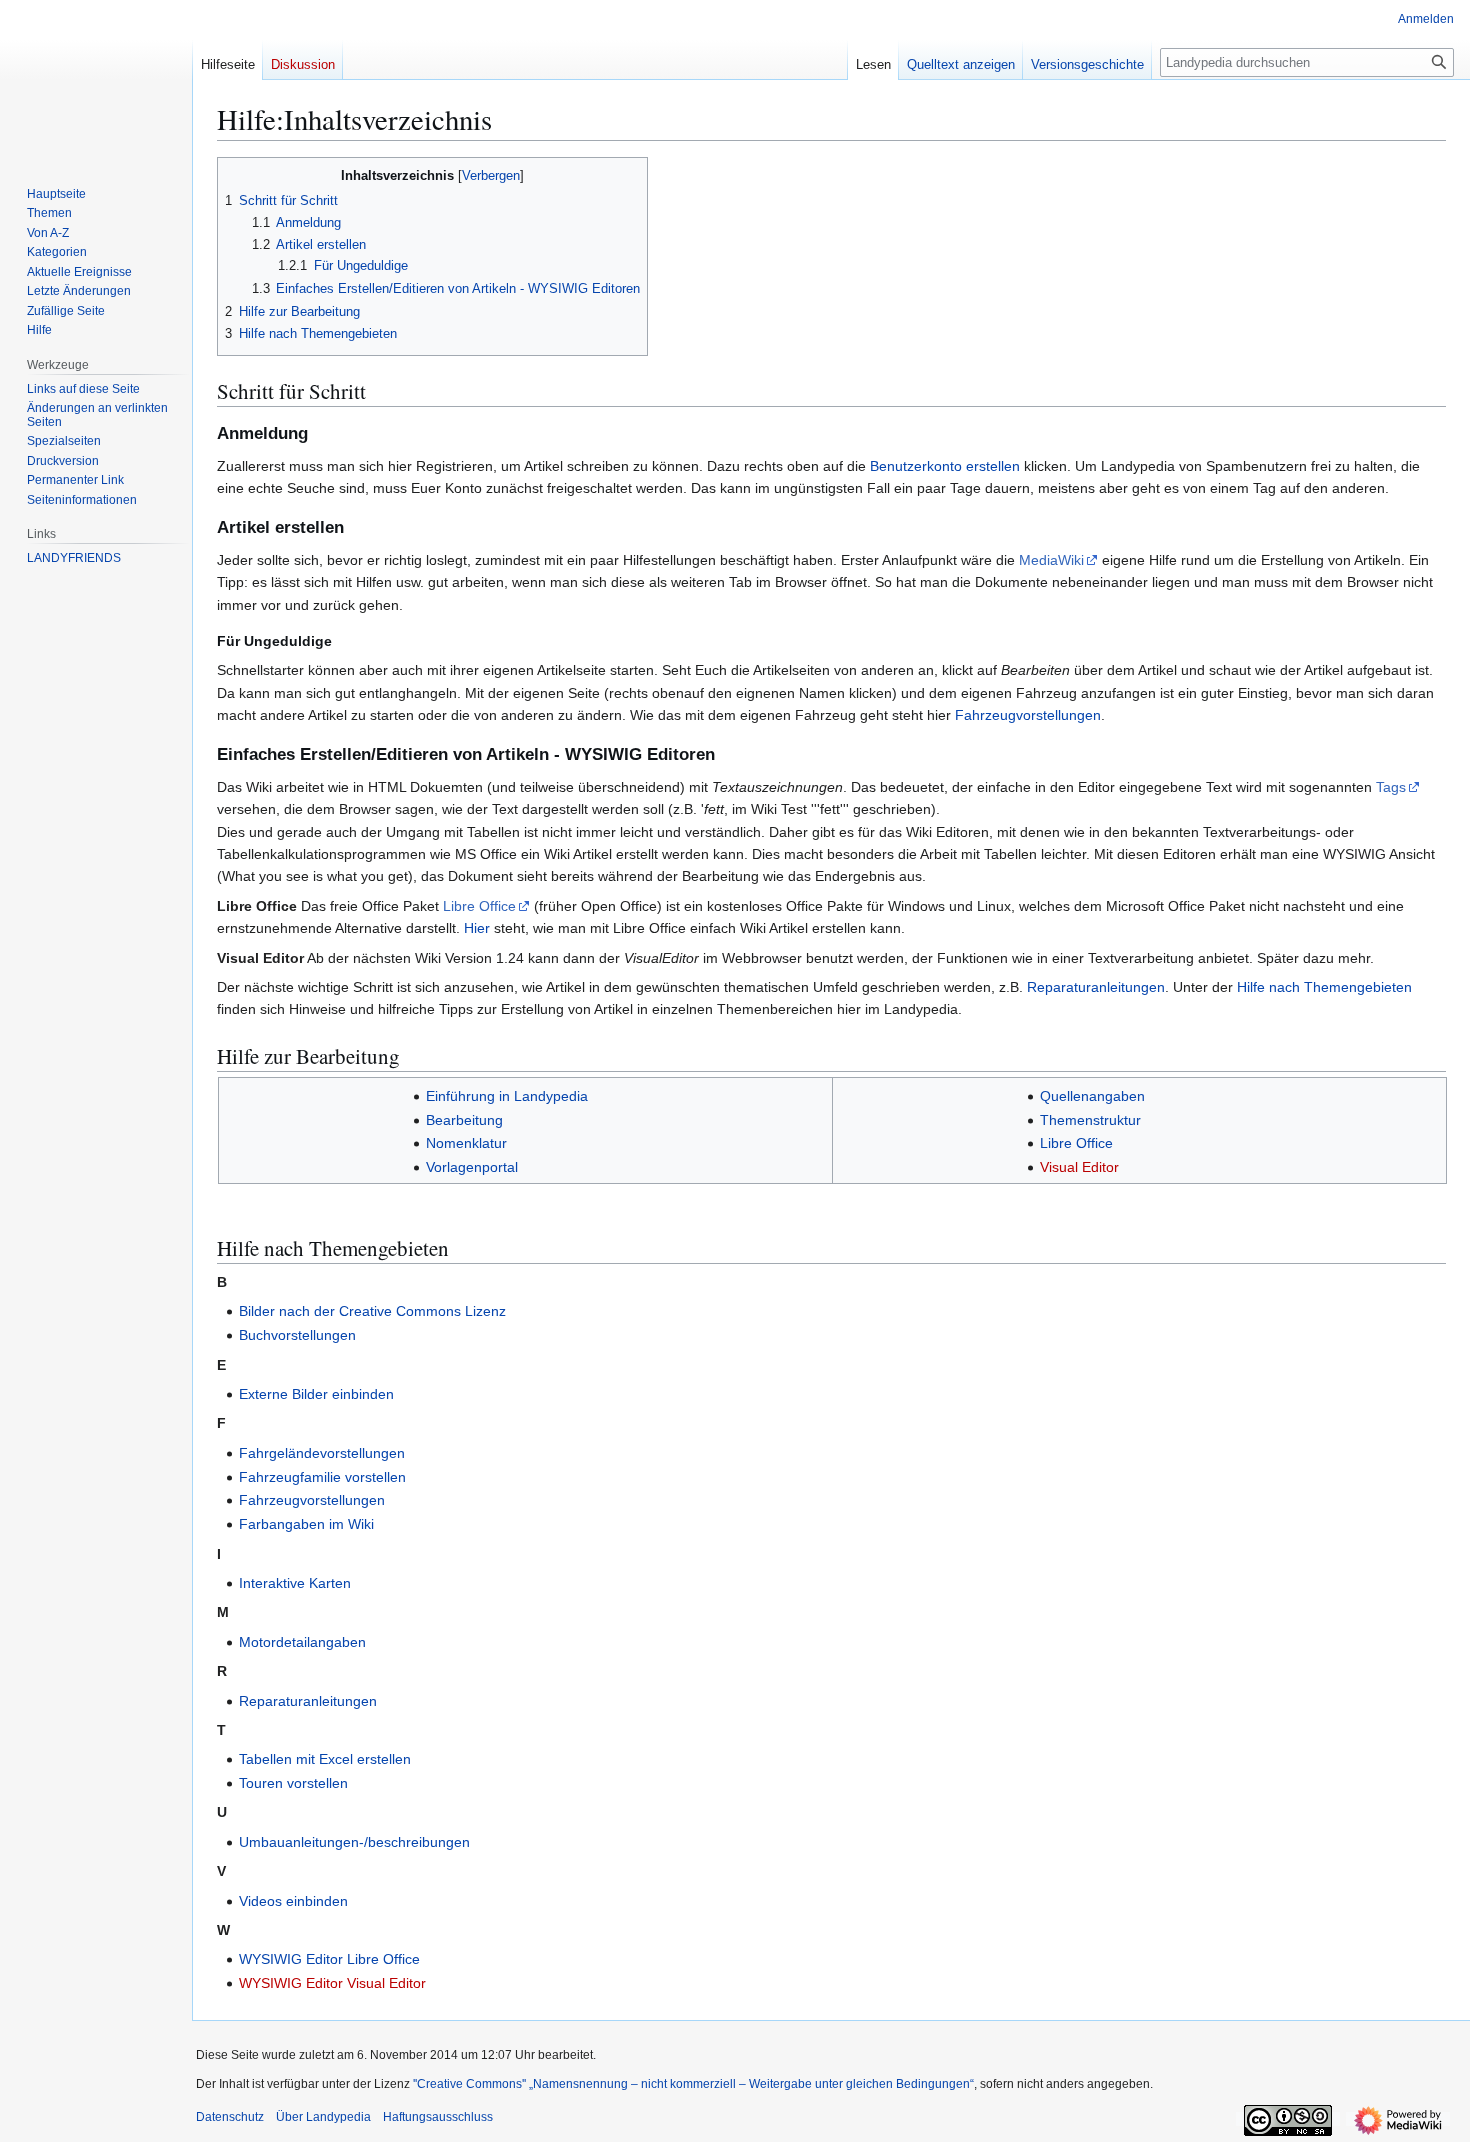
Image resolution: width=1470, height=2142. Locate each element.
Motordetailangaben (302, 1642)
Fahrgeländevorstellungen (322, 1453)
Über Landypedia (323, 2117)
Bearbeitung (464, 1120)
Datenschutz (230, 2117)
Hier (477, 928)
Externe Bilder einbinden (316, 1394)
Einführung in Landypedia (507, 1096)
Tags (1391, 787)
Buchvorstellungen (297, 1335)
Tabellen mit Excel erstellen (325, 1759)
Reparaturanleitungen (1096, 987)
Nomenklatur (466, 1143)
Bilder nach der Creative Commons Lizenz (372, 1311)
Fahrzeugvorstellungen (1028, 715)
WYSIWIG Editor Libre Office (329, 1959)
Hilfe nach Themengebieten (1324, 987)
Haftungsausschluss (438, 2117)
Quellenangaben (1092, 1096)
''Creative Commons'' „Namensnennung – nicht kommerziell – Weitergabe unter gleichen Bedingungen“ (693, 2084)
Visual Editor (1079, 1167)
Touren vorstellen (293, 1783)
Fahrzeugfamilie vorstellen (322, 1477)
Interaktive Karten (295, 1583)
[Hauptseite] (88, 80)
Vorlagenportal (472, 1167)
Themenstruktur (1090, 1120)
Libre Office (479, 906)
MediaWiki (1051, 560)
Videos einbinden (293, 1901)
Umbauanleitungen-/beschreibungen (354, 1842)
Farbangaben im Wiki (306, 1524)
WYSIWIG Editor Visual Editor (332, 1983)
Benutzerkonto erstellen (945, 466)
